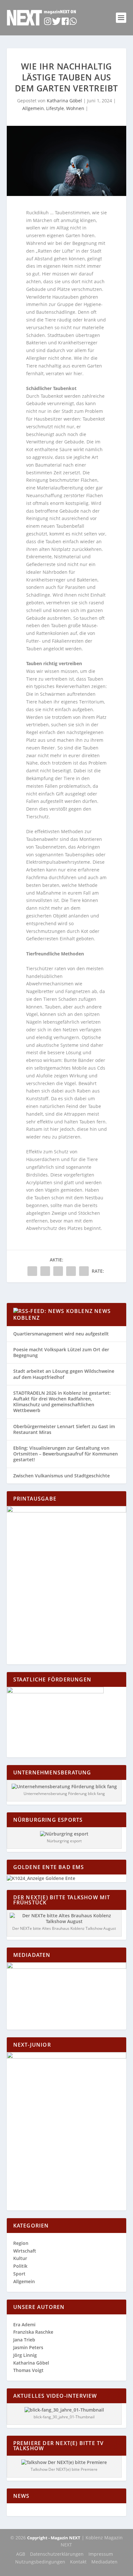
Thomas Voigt (28, 2370)
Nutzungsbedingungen (40, 2562)
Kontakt (78, 2562)
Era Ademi (24, 2325)
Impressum (101, 2554)
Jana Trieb (24, 2340)
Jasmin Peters (28, 2347)
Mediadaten (104, 2562)
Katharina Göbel (64, 101)
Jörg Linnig (25, 2355)
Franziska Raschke (33, 2332)
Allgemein (33, 108)
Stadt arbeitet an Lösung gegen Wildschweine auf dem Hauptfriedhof (64, 1374)
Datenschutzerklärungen (57, 2554)
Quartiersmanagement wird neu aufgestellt (61, 1334)
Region (21, 2243)
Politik (20, 2266)
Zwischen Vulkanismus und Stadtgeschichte (61, 1476)
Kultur (20, 2258)
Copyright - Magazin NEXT (54, 2538)
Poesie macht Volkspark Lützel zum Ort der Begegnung (61, 1352)
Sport (19, 2274)
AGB (21, 2554)
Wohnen (75, 108)
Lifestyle (55, 108)
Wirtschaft (25, 2251)
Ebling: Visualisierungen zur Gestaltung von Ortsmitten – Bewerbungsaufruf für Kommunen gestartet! (66, 1454)
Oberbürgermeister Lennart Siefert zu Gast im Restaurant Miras (64, 1429)
